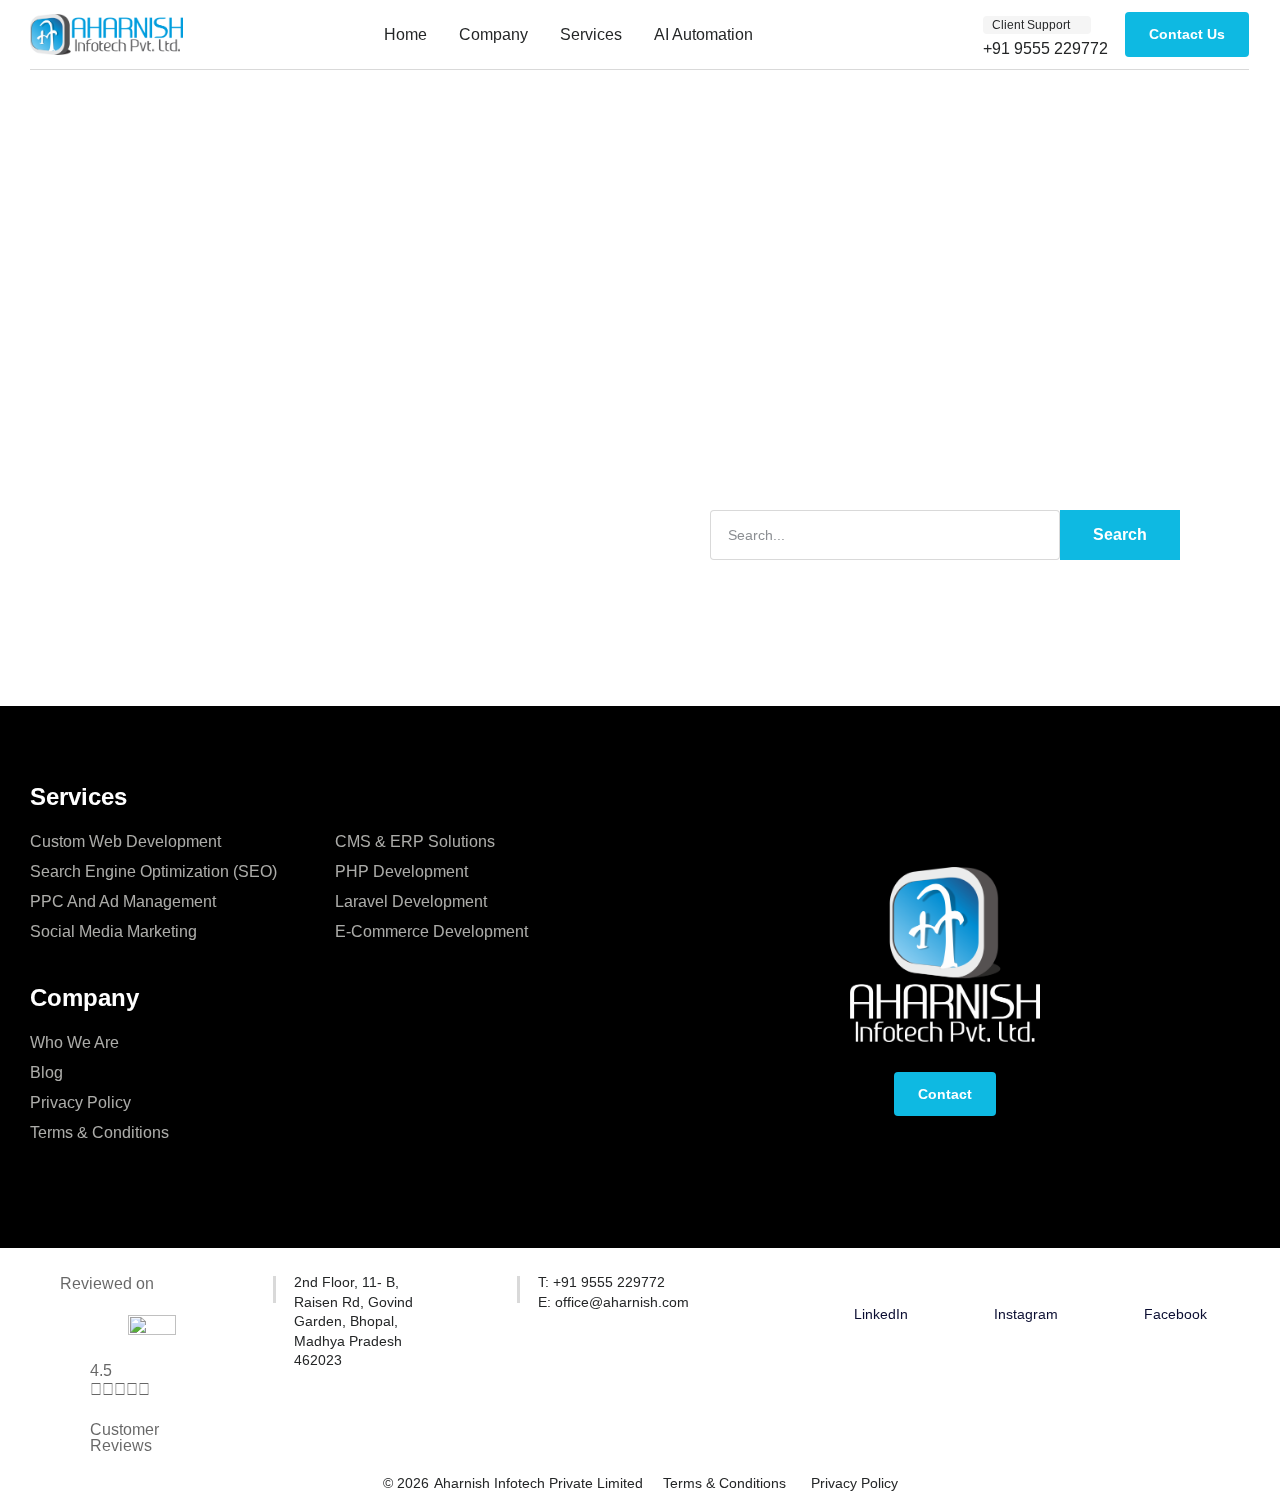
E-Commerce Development (431, 931)
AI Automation (703, 34)
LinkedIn (881, 1314)
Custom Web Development (125, 841)
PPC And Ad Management (123, 901)
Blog (46, 1072)
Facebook (1175, 1314)
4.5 (101, 1370)
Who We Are (74, 1042)
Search (1120, 534)
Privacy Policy (80, 1102)
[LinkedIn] (881, 1285)
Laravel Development (411, 901)
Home (405, 34)
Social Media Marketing (113, 931)
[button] (1037, 25)
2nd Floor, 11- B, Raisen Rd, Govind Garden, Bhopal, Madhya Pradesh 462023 (353, 1321)
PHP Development (401, 871)
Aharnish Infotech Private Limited (538, 1483)
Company (493, 34)
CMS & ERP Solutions (415, 841)
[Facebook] (1175, 1285)
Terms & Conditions (99, 1132)
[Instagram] (1026, 1285)
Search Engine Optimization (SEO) (153, 871)
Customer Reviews (124, 1437)
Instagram (1026, 1314)
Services (591, 34)
